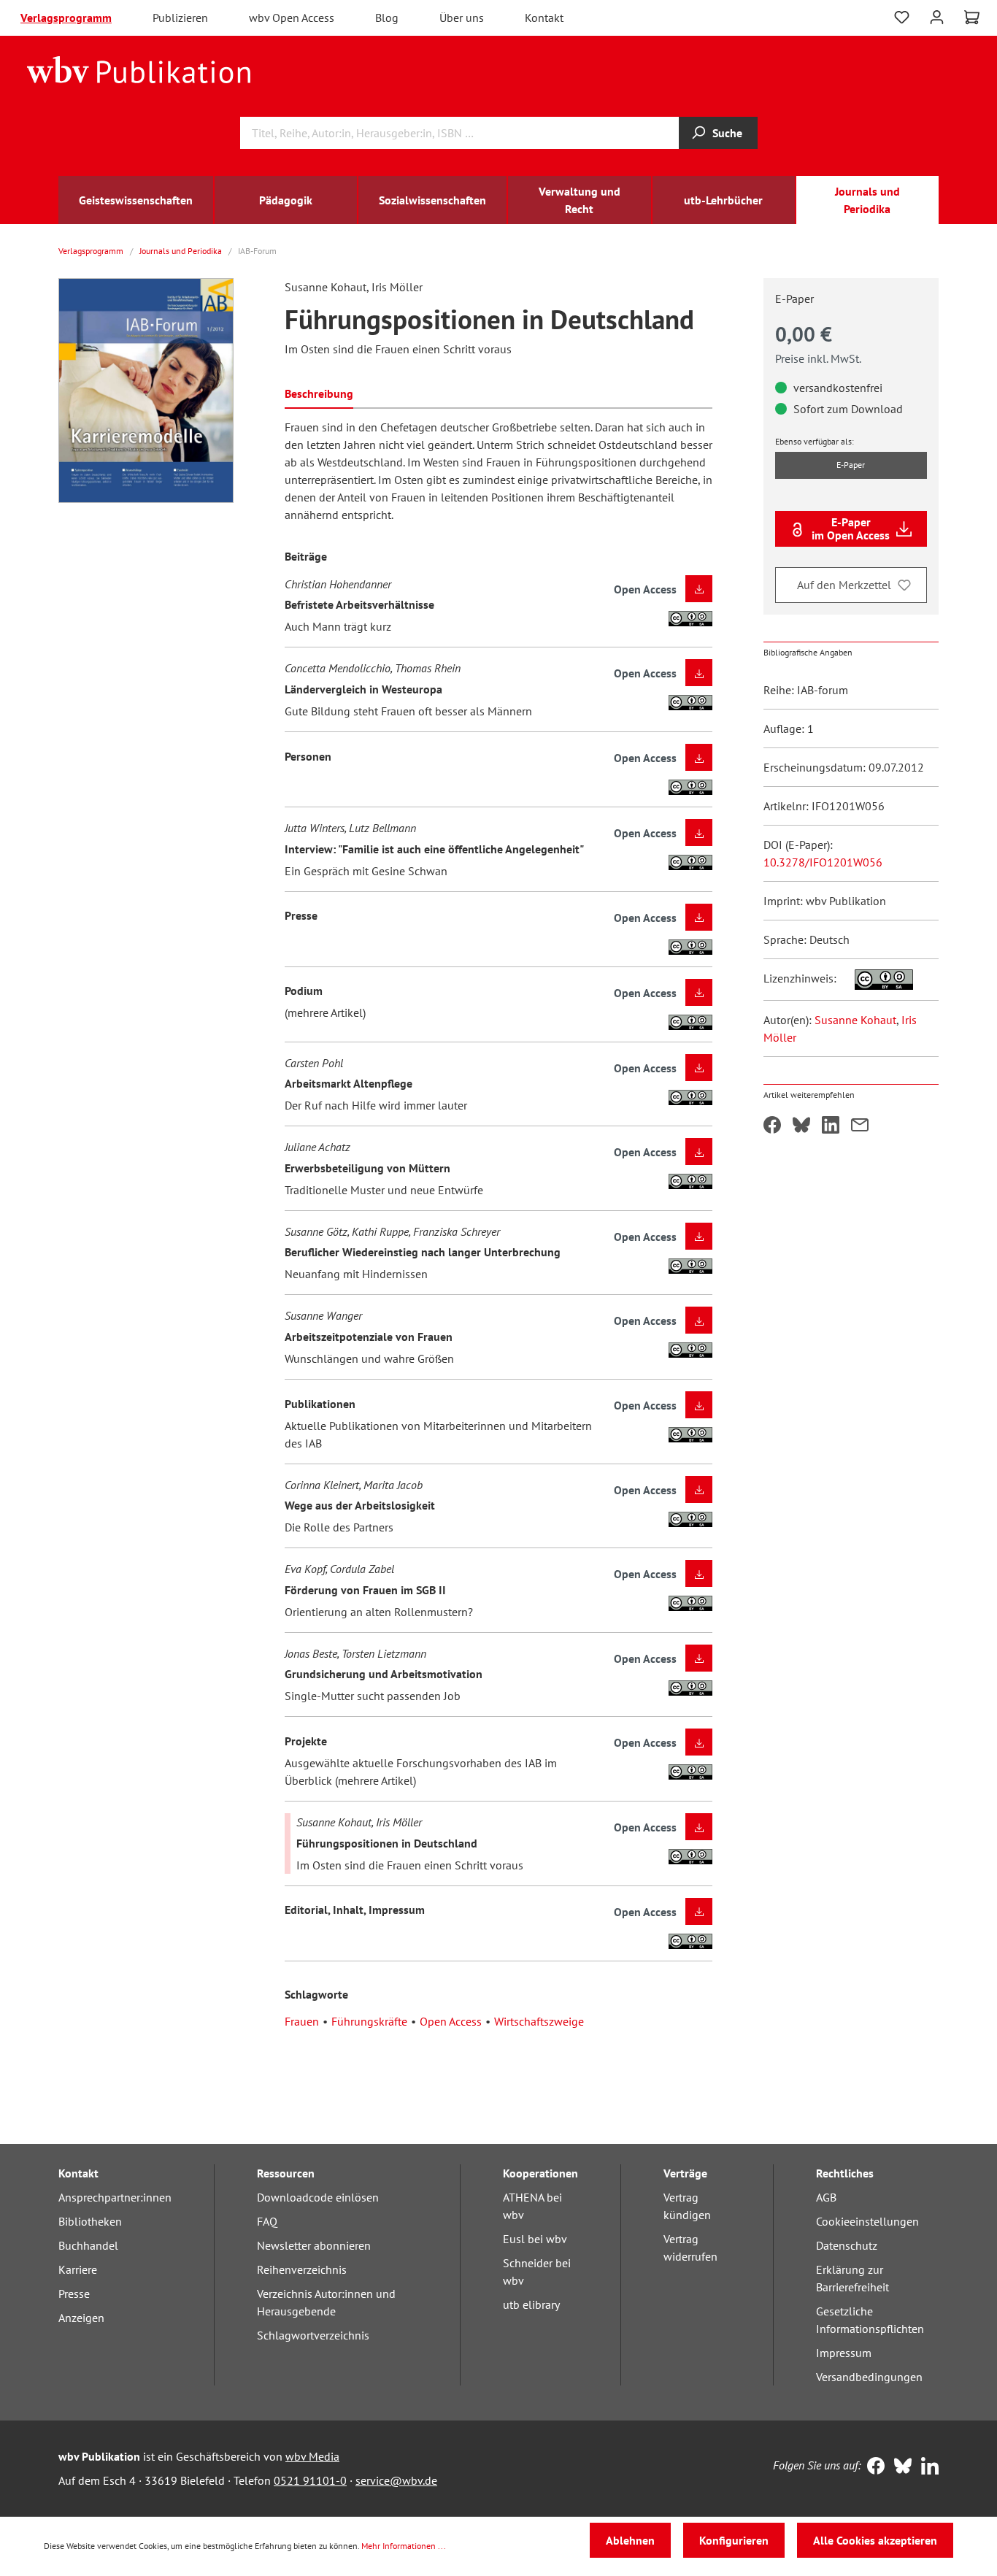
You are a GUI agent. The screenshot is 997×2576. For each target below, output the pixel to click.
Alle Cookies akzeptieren (875, 2540)
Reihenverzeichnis (302, 2269)
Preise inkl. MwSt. (818, 358)
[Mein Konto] (937, 16)
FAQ (267, 2221)
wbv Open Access (292, 18)
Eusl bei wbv (535, 2239)
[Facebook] (873, 2467)
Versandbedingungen (869, 2377)
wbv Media (312, 2456)
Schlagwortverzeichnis (313, 2335)
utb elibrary (531, 2304)
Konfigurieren (734, 2540)
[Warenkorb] (972, 18)
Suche (727, 133)
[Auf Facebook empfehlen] (772, 1126)
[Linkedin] (927, 2467)
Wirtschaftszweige (539, 2021)
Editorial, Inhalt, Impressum (355, 1910)
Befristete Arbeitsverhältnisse (359, 604)
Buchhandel (88, 2245)
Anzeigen (81, 2318)
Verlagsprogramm (66, 18)
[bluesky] (900, 2467)
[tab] (319, 392)
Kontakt (544, 18)
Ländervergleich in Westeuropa (363, 689)
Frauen (302, 2021)
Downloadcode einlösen (318, 2197)
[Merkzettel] (902, 18)
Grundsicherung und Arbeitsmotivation (384, 1674)
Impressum (844, 2353)
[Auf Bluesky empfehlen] (801, 1126)
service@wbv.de (396, 2480)
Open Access (451, 2021)
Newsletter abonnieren (314, 2245)
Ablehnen (630, 2540)
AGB (826, 2197)
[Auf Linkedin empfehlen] (831, 1126)
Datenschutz (847, 2245)
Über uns (462, 18)
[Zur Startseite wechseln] (139, 69)
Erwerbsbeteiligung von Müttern (367, 1168)
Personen (308, 756)
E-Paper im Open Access (851, 528)
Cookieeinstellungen (867, 2221)
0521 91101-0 (310, 2480)
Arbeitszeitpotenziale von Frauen (369, 1337)
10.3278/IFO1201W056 (823, 862)
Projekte (306, 1741)
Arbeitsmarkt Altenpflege (349, 1083)
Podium (304, 991)
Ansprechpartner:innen (115, 2197)
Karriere (78, 2269)
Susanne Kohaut (855, 1020)
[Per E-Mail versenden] (860, 1126)
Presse (301, 915)
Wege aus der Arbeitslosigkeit (360, 1505)
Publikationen (320, 1404)
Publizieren (180, 18)
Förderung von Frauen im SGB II (365, 1590)
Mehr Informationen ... (404, 2546)
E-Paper (851, 465)
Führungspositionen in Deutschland (387, 1843)
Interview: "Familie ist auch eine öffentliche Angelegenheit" (434, 849)
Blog (387, 18)
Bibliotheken (90, 2221)
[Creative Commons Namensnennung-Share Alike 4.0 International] (876, 978)
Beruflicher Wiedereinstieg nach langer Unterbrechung (423, 1252)
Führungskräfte (369, 2021)
